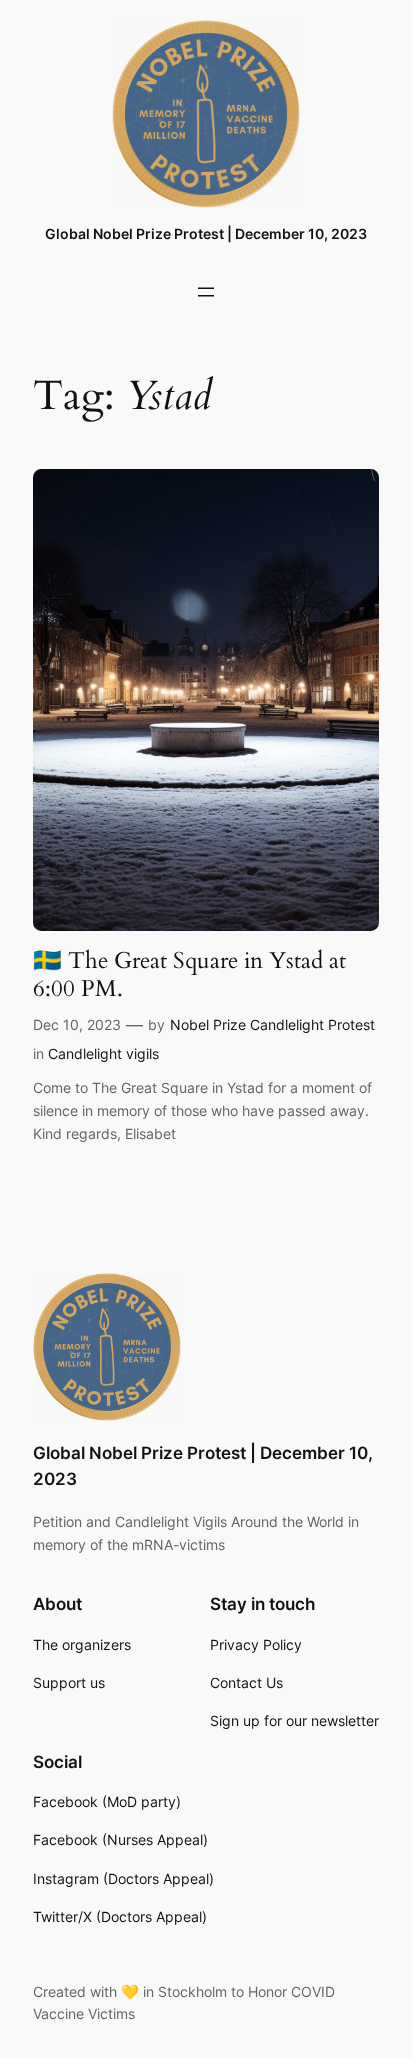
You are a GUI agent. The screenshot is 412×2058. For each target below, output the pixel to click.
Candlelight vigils (103, 1053)
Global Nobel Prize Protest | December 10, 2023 (206, 233)
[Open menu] (206, 292)
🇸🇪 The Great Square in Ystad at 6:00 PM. (189, 974)
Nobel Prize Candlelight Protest (272, 1024)
